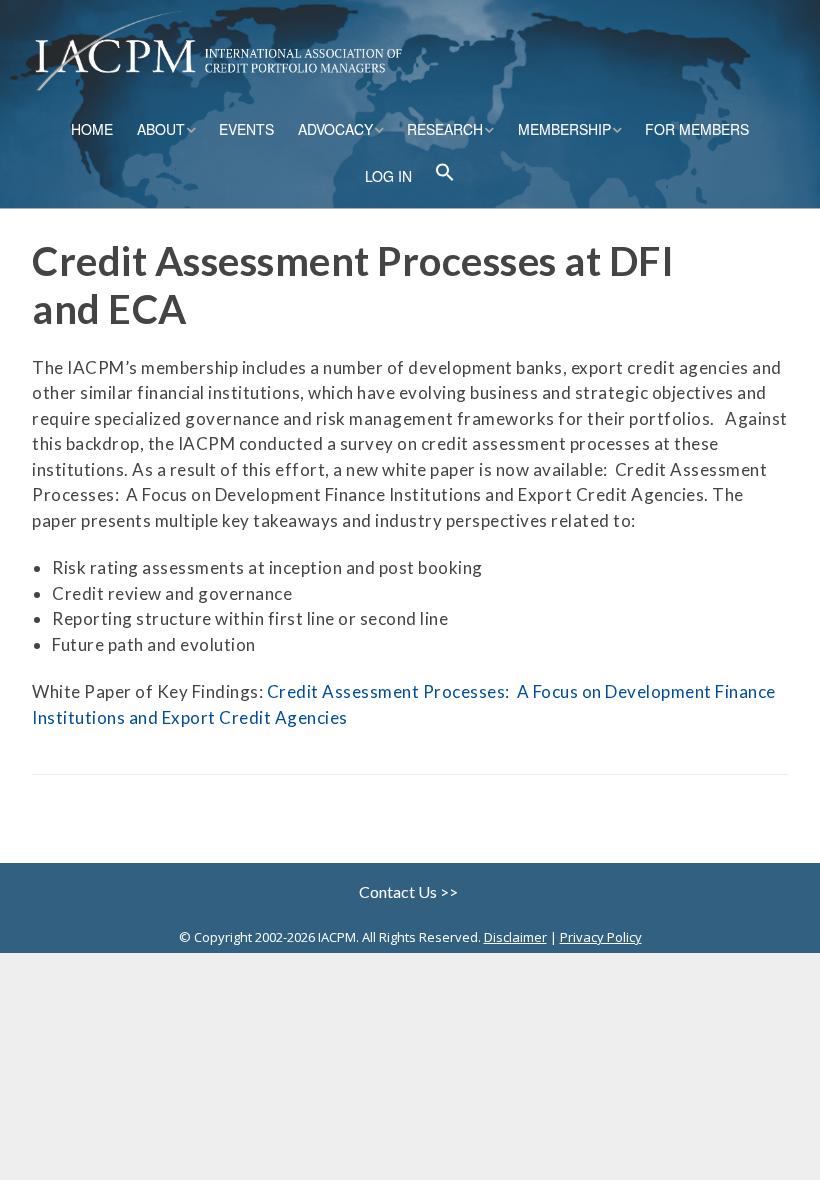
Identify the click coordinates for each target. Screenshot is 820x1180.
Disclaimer (515, 937)
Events (246, 129)
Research (445, 129)
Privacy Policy (601, 937)
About (161, 129)
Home (92, 129)
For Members (697, 129)
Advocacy (335, 129)
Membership (564, 129)
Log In (388, 176)
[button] (445, 174)
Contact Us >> (410, 891)
